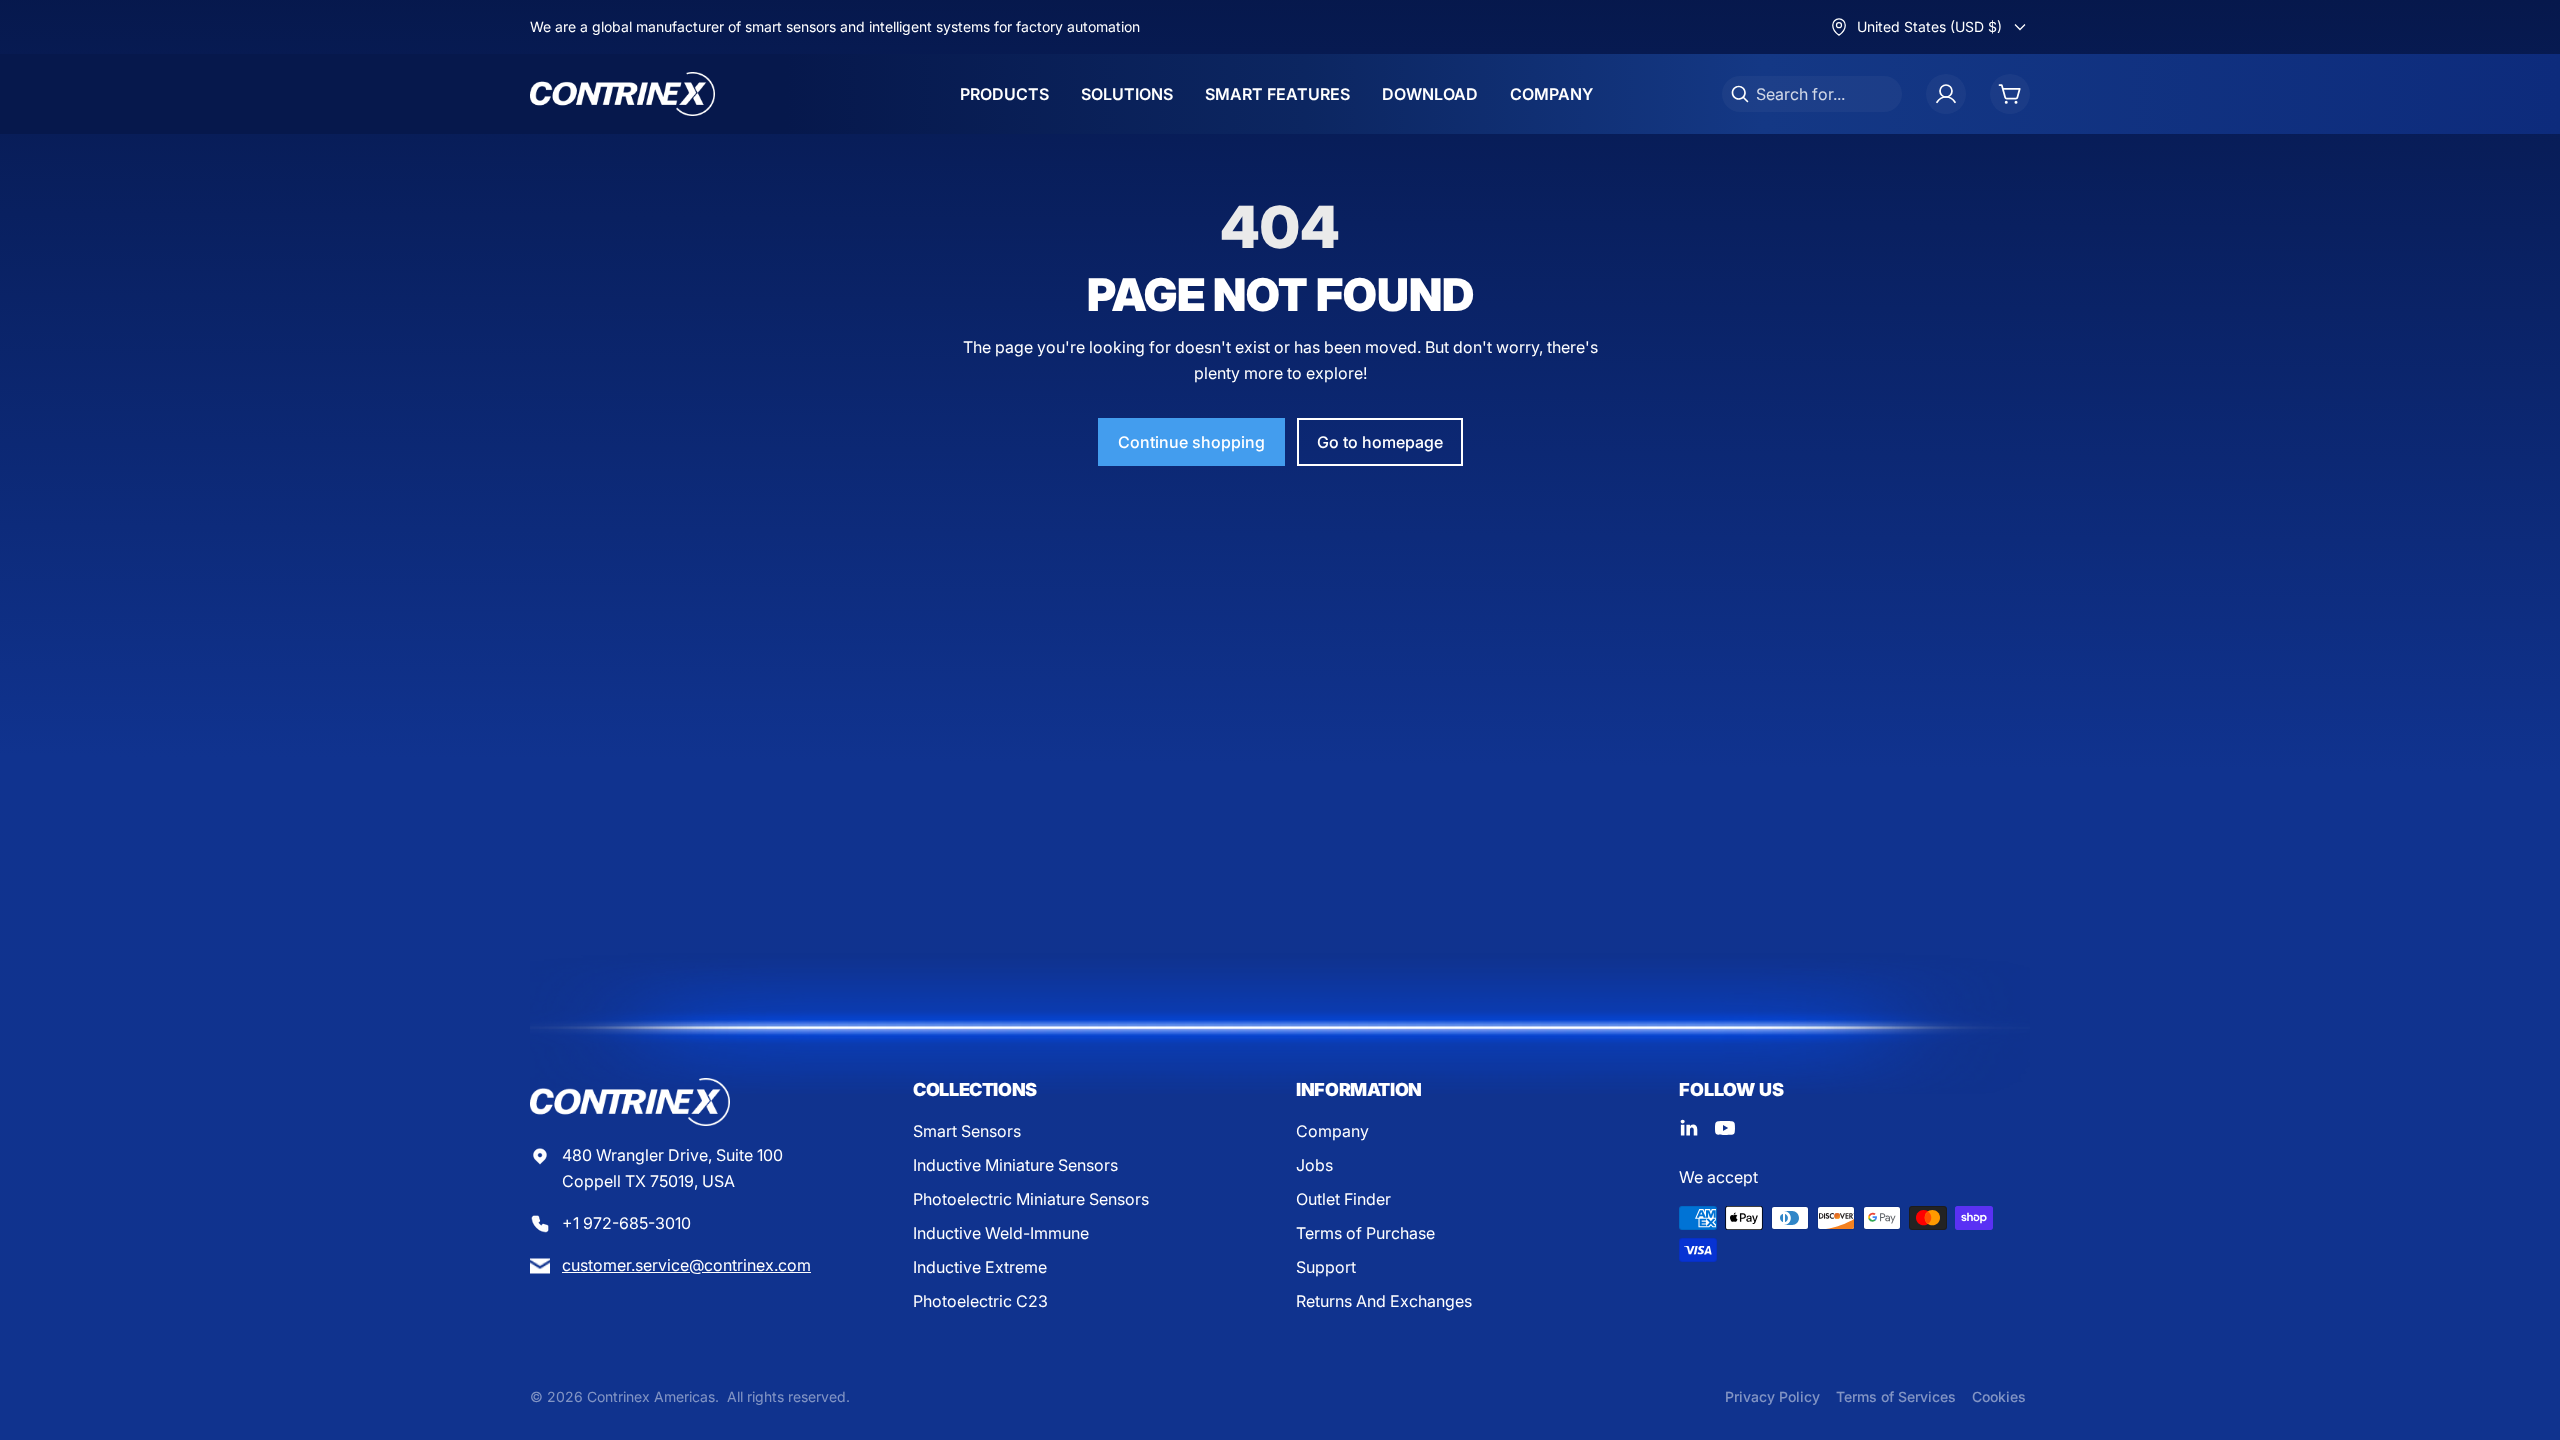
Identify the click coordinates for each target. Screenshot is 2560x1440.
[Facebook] (1689, 1128)
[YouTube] (1725, 1128)
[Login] (1946, 94)
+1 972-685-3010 (626, 1223)
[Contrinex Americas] (622, 94)
